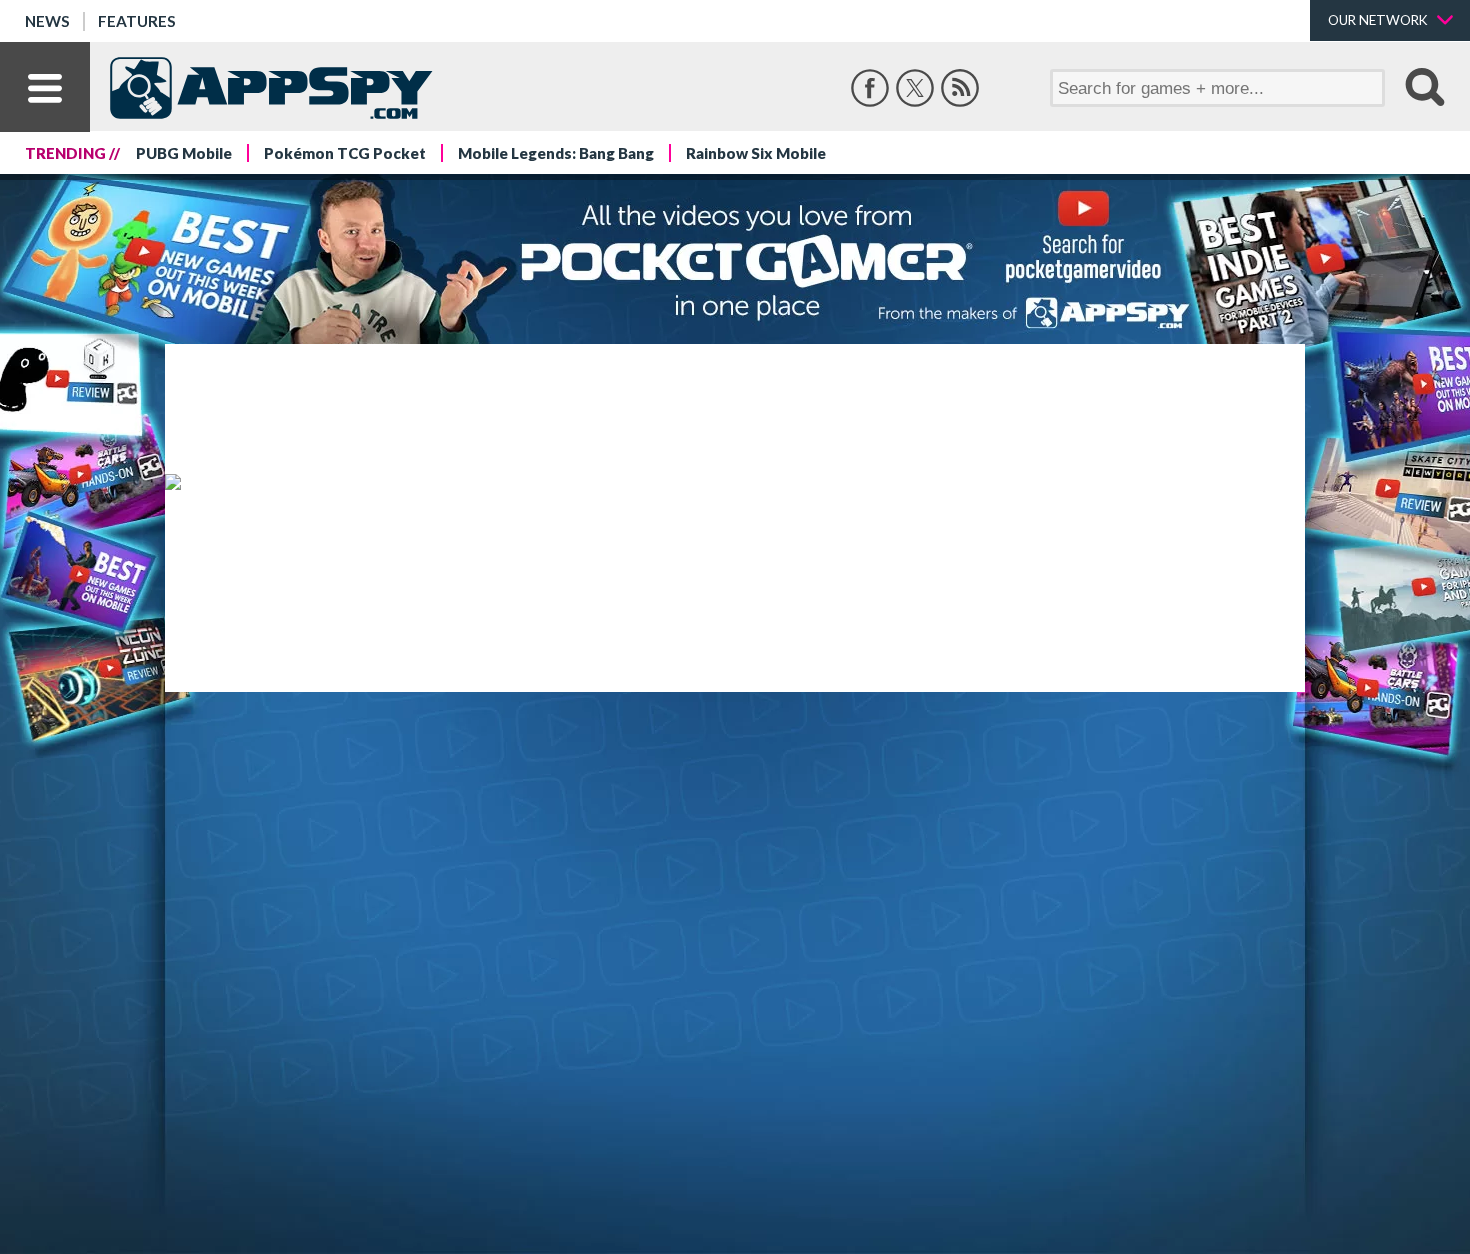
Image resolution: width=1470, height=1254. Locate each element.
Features (137, 21)
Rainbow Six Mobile (756, 153)
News (47, 21)
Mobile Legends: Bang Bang (556, 153)
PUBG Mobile (184, 153)
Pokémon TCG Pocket (345, 153)
